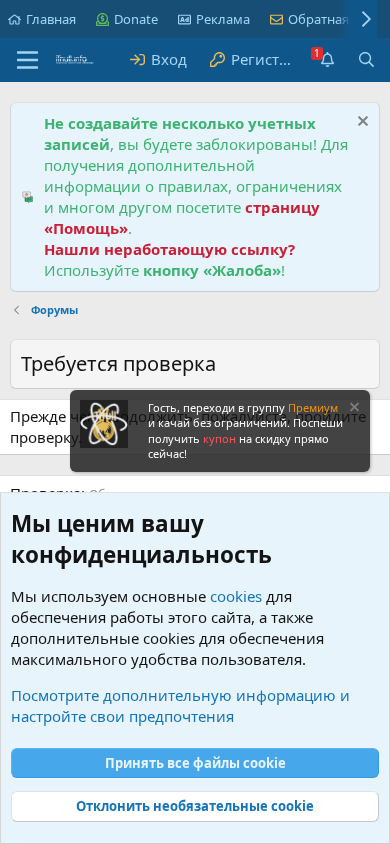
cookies (236, 596)
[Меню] (27, 60)
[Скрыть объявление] (360, 123)
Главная (51, 19)
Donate (136, 19)
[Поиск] (366, 59)
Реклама (223, 19)
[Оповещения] (326, 59)
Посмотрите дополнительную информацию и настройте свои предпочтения (180, 705)
